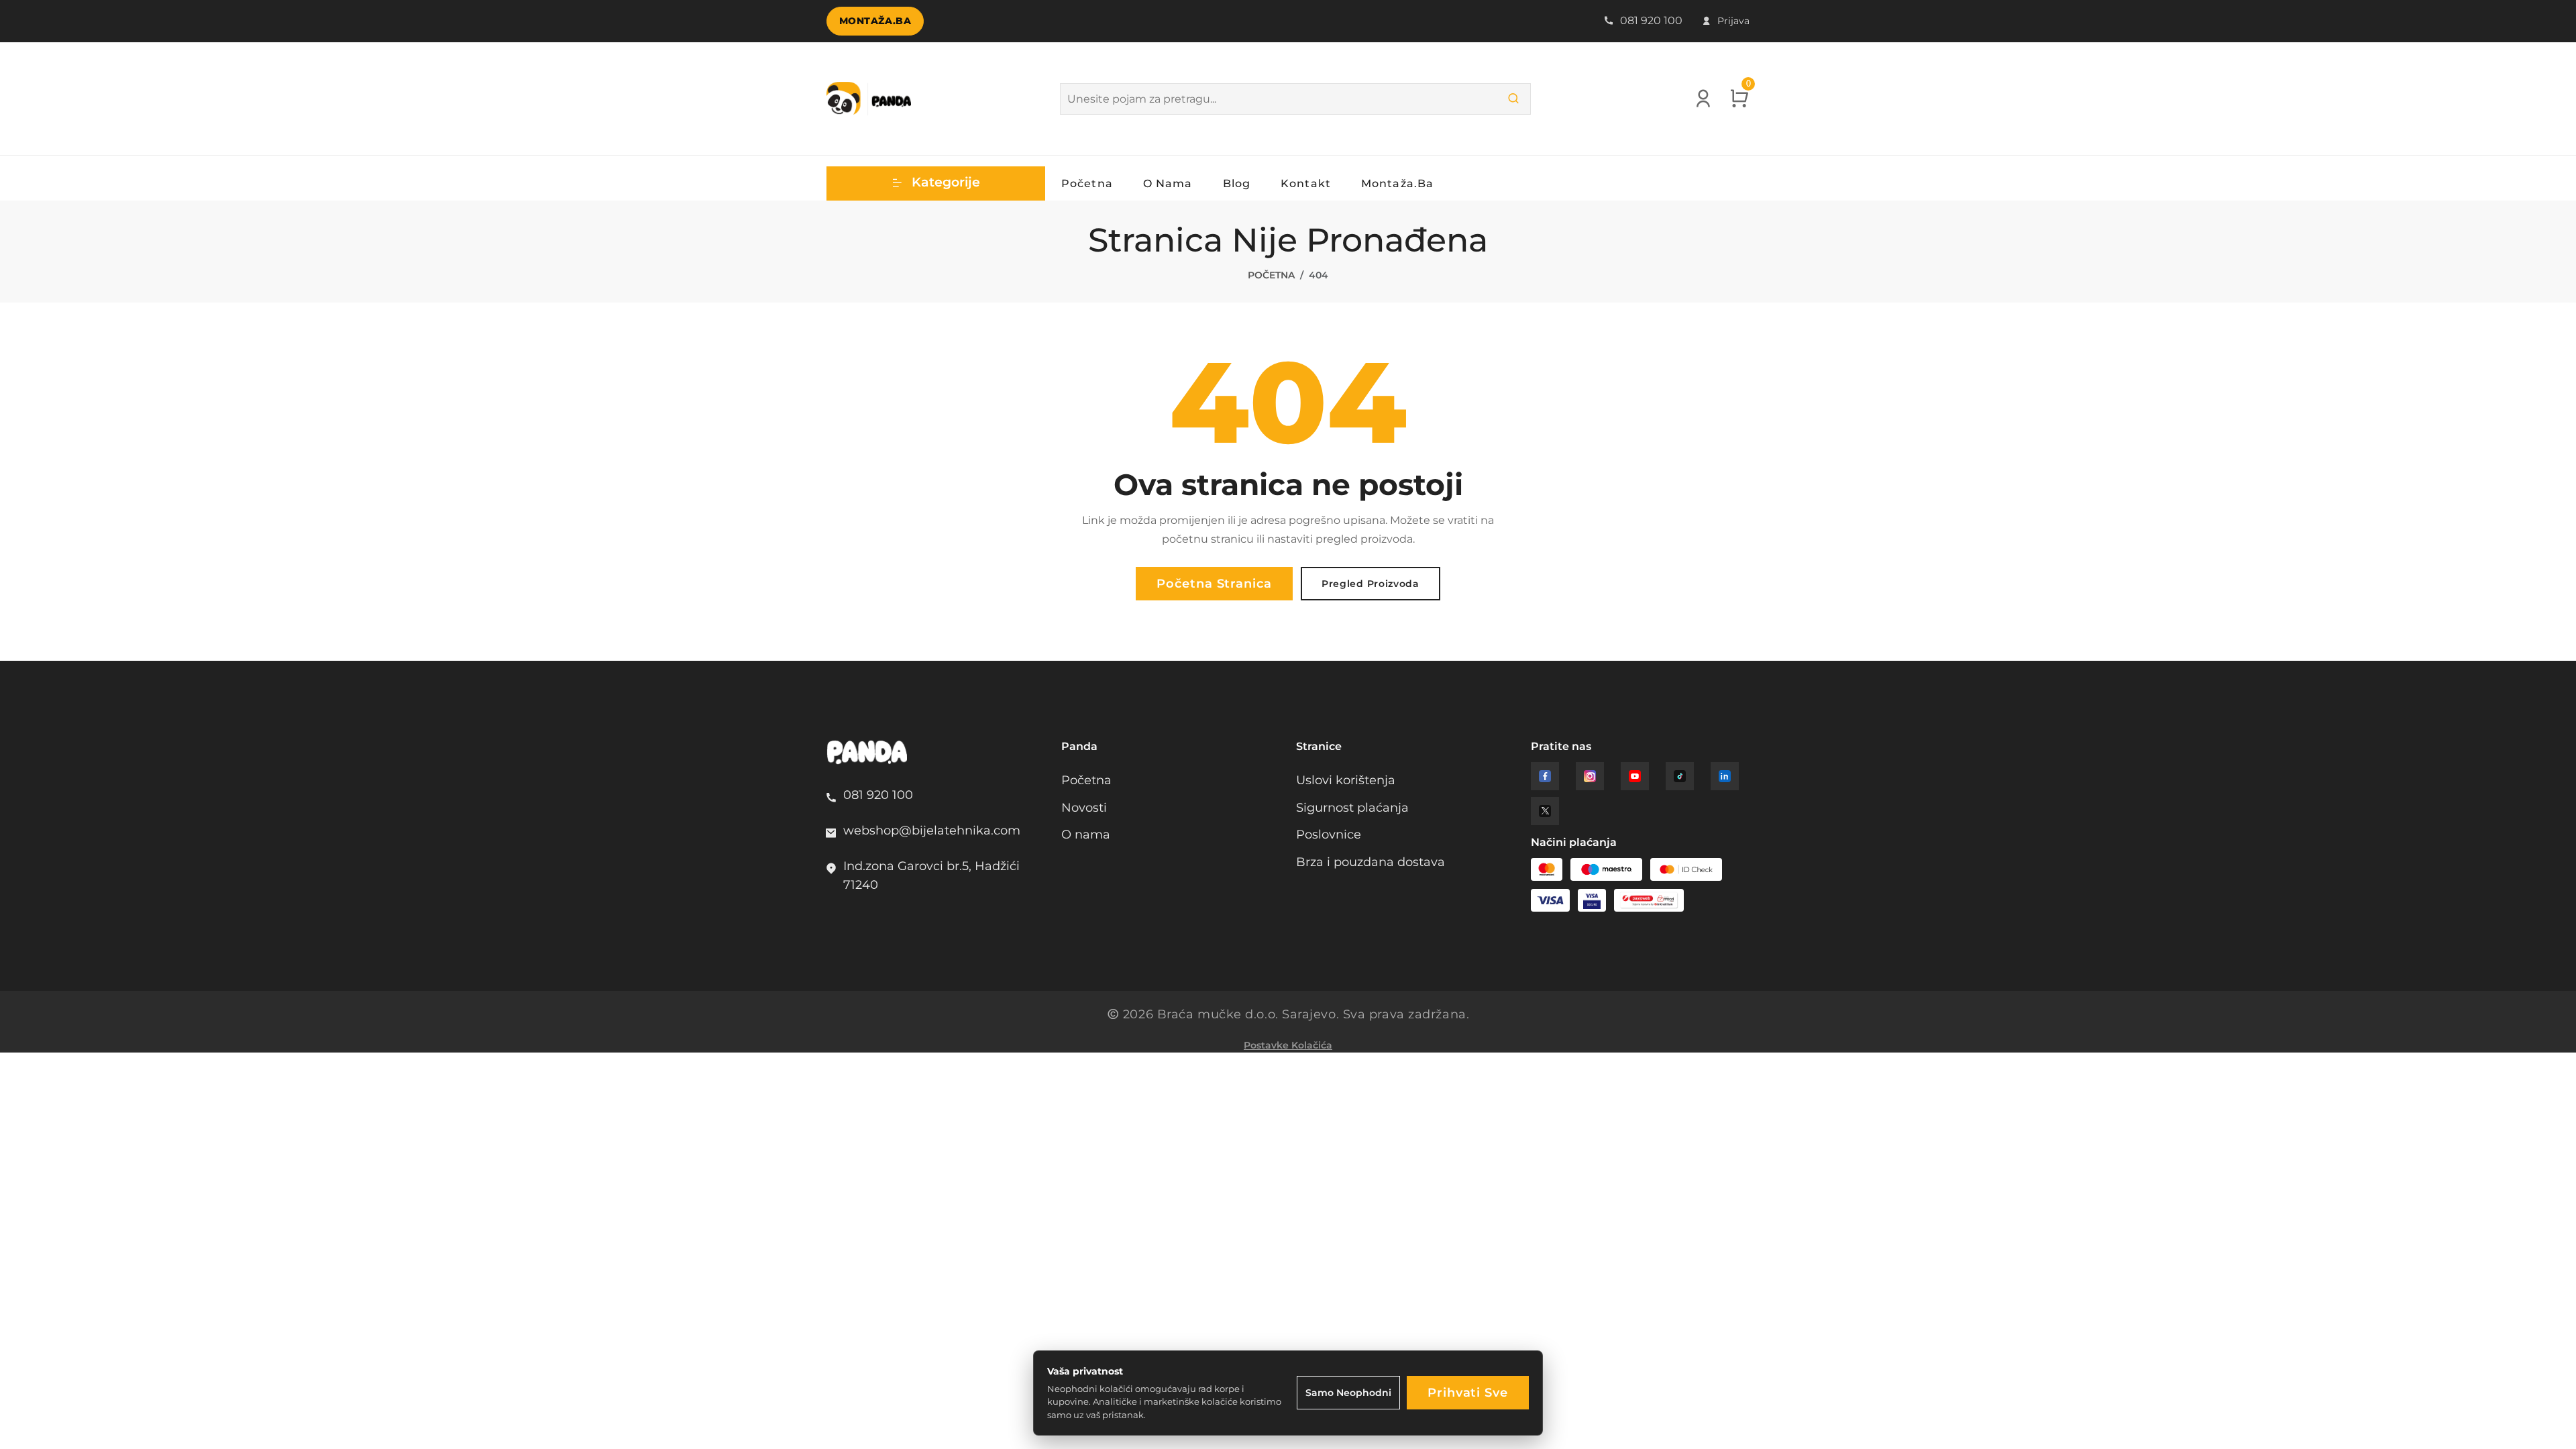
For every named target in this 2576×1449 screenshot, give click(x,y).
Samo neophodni (1348, 1393)
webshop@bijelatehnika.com (932, 830)
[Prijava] (1703, 103)
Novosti (1084, 807)
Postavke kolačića (1288, 1045)
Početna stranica (1214, 583)
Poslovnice (1329, 834)
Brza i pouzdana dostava (1371, 862)
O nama (1168, 183)
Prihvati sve (1468, 1392)
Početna (1087, 183)
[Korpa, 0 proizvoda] (1739, 103)
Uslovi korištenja (1346, 780)
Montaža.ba (875, 21)
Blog (1237, 183)
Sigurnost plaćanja (1352, 807)
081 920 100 (1650, 20)
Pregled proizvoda (1371, 584)
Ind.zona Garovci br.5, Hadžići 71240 (931, 875)
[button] (936, 183)
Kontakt (1306, 183)
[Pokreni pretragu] (1513, 99)
